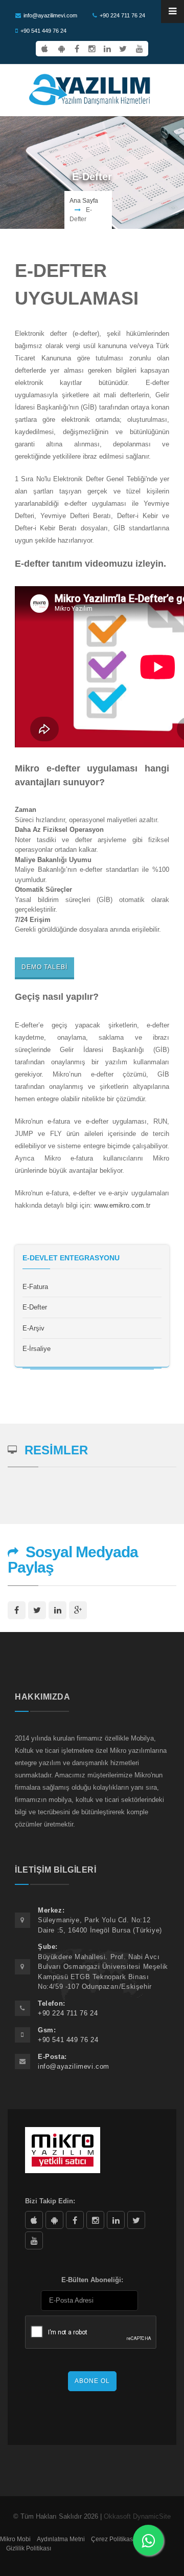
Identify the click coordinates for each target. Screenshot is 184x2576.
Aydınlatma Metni (61, 2539)
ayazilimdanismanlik (95, 2220)
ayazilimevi (75, 2220)
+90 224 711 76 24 (122, 15)
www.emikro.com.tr (122, 1205)
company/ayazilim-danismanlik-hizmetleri (116, 2220)
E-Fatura (35, 1287)
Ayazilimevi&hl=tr (54, 2220)
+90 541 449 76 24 (43, 31)
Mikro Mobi (15, 2539)
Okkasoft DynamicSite (137, 2516)
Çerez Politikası (113, 2539)
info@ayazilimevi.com (50, 15)
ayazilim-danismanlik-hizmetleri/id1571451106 (34, 2220)
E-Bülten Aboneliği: (92, 2280)
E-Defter (35, 1307)
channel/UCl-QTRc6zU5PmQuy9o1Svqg (34, 2240)
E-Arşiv (33, 1328)
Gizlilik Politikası (29, 2548)
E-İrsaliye (37, 1349)
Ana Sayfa (84, 201)
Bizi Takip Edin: (50, 2201)
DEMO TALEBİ (44, 967)
